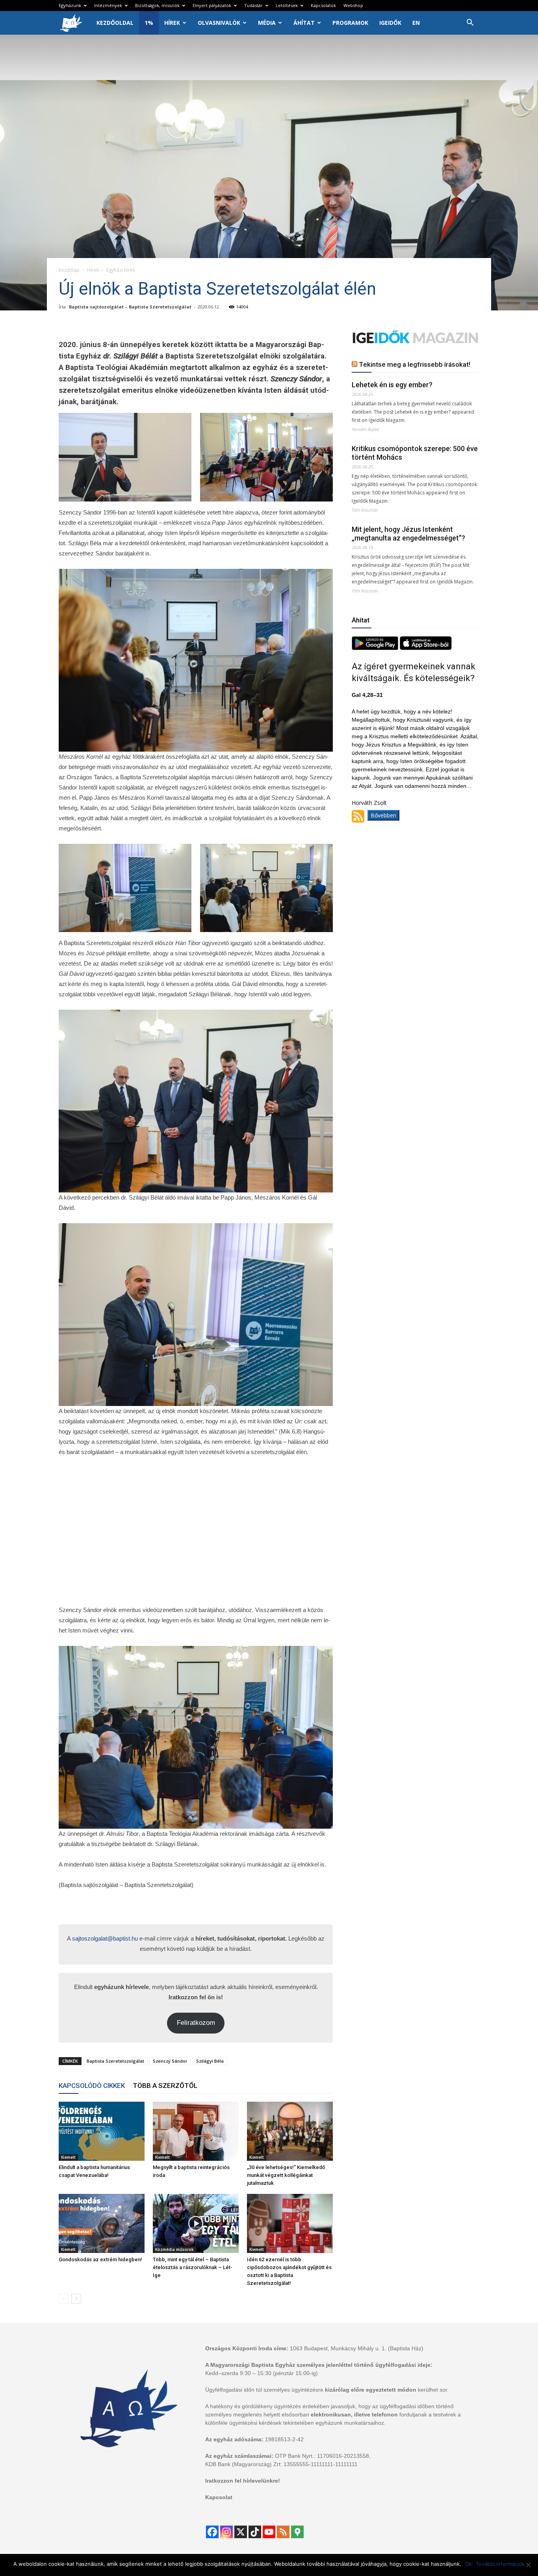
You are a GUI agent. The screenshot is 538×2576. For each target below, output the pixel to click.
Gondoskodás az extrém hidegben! (100, 2259)
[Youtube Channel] (269, 2532)
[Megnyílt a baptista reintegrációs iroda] (196, 2131)
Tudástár (253, 5)
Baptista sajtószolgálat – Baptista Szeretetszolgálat (130, 307)
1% (149, 23)
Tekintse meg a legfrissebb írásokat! (415, 364)
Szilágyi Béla (210, 2061)
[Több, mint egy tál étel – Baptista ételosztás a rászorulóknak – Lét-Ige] (196, 2223)
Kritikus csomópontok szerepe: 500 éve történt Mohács (415, 453)
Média (267, 23)
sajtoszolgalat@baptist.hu (105, 1938)
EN (416, 23)
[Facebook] (212, 2532)
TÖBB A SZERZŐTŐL (165, 2086)
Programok (350, 23)
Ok (468, 2564)
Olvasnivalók (219, 23)
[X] (241, 2532)
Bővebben (383, 815)
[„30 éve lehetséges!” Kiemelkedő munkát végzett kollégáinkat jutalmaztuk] (290, 2131)
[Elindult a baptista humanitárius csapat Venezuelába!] (102, 2131)
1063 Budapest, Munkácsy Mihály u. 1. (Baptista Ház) (357, 2348)
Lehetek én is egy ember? (392, 385)
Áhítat (304, 23)
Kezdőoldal (115, 23)
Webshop (353, 5)
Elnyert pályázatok (212, 5)
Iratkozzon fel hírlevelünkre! (243, 2481)
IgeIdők (390, 23)
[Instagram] (226, 2532)
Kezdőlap (69, 270)
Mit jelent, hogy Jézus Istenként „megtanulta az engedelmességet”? (408, 534)
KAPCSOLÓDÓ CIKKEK (92, 2086)
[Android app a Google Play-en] (376, 648)
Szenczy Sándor (170, 2061)
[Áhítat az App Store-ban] (426, 648)
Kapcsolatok (323, 5)
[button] (470, 23)
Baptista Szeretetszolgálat (115, 2061)
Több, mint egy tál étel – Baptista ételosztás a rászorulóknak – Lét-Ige (193, 2267)
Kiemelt (68, 2157)
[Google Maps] (297, 2532)
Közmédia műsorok (174, 2249)
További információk (500, 2564)
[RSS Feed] (283, 2532)
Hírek (172, 23)
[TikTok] (255, 2532)
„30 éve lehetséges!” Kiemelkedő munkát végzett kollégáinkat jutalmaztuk (286, 2175)
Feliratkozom (196, 2023)
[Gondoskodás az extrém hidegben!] (102, 2223)
